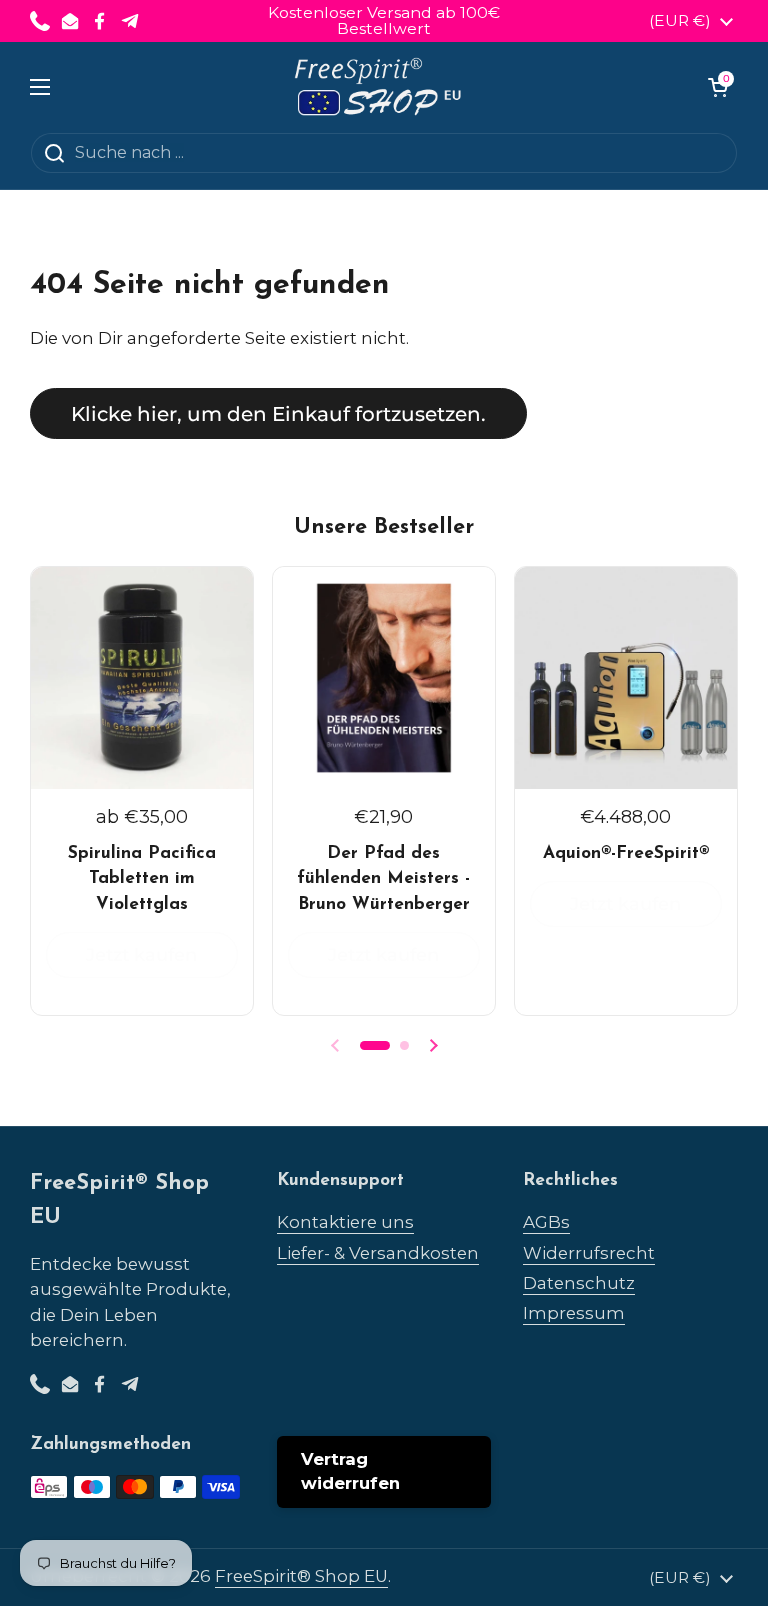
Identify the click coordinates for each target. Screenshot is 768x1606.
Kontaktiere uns (345, 1222)
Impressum (574, 1313)
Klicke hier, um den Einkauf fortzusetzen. (278, 413)
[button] (718, 87)
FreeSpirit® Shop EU (301, 1576)
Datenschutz (579, 1283)
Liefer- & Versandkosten (378, 1253)
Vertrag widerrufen (350, 1471)
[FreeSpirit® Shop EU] (379, 87)
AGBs (546, 1222)
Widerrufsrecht (589, 1253)
